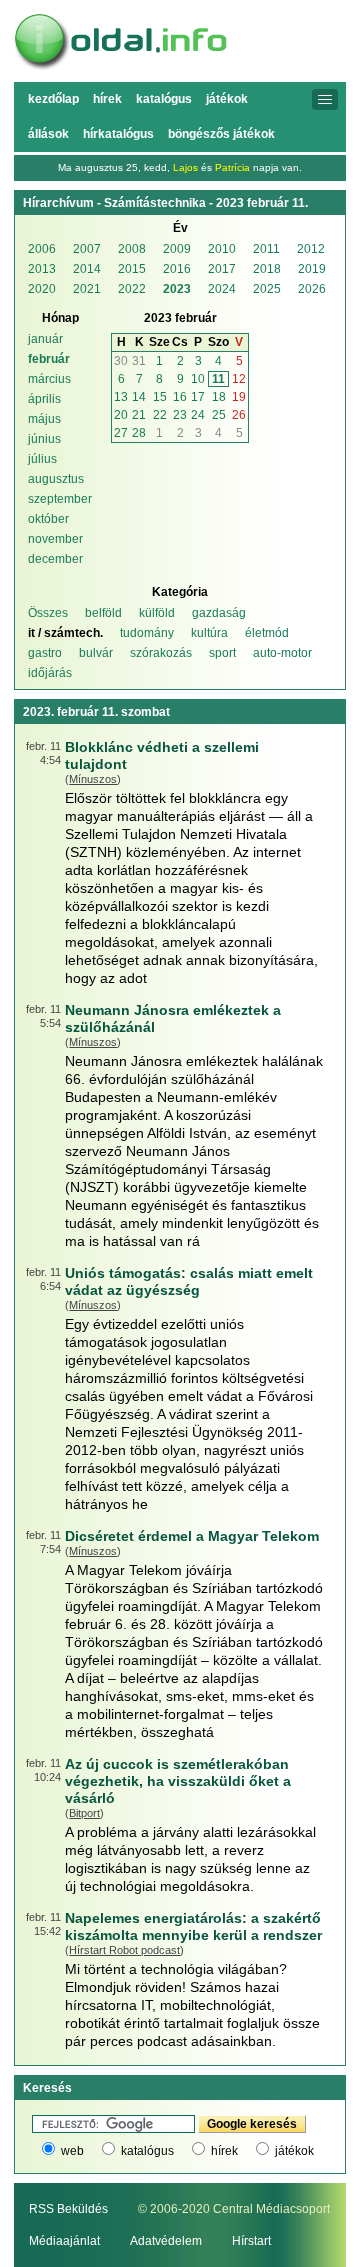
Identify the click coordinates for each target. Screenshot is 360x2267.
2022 (132, 289)
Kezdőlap (53, 99)
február (49, 359)
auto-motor (282, 653)
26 (239, 415)
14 (139, 397)
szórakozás (161, 653)
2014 (87, 269)
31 (139, 361)
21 (139, 415)
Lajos (185, 167)
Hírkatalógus (118, 134)
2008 (132, 249)
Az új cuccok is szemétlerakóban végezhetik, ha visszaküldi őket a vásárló (178, 1781)
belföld (103, 613)
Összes (48, 613)
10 (198, 379)
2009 (177, 249)
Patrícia (232, 167)
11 (218, 379)
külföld (157, 613)
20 (121, 415)
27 (121, 433)
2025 (267, 289)
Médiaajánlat (64, 2241)
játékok (294, 2151)
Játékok (227, 99)
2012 (311, 249)
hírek (224, 2151)
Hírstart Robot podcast (124, 1950)
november (55, 539)
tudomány (147, 633)
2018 (267, 269)
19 (239, 397)
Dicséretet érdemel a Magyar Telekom (192, 1536)
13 (121, 397)
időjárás (50, 673)
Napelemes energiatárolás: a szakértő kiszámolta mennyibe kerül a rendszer (193, 1926)
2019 (312, 269)
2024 (222, 289)
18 (219, 397)
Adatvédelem (166, 2241)
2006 (42, 249)
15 (160, 397)
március (49, 379)
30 (121, 361)
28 (139, 433)
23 (180, 415)
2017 (222, 269)
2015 (132, 269)
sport (222, 653)
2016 (177, 269)
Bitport (84, 1813)
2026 (312, 289)
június (44, 439)
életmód (267, 633)
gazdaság (219, 613)
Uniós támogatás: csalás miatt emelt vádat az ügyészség (189, 1281)
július (42, 459)
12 (239, 379)
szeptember (60, 499)
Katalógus (164, 99)
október (48, 519)
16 (180, 397)
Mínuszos (93, 779)
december (55, 559)
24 (198, 415)
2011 (266, 249)
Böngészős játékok (221, 134)
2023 (177, 289)
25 (219, 415)
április (44, 399)
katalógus (147, 2151)
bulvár (96, 653)
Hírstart (251, 2241)
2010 (222, 249)
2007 (87, 249)
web (72, 2151)
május (44, 419)
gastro (45, 653)
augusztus (56, 479)
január (45, 339)
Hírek (107, 99)
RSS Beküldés (68, 2209)
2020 (42, 289)
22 (160, 415)
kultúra (209, 633)
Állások (48, 134)
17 (198, 397)
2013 (42, 269)
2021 (87, 289)
